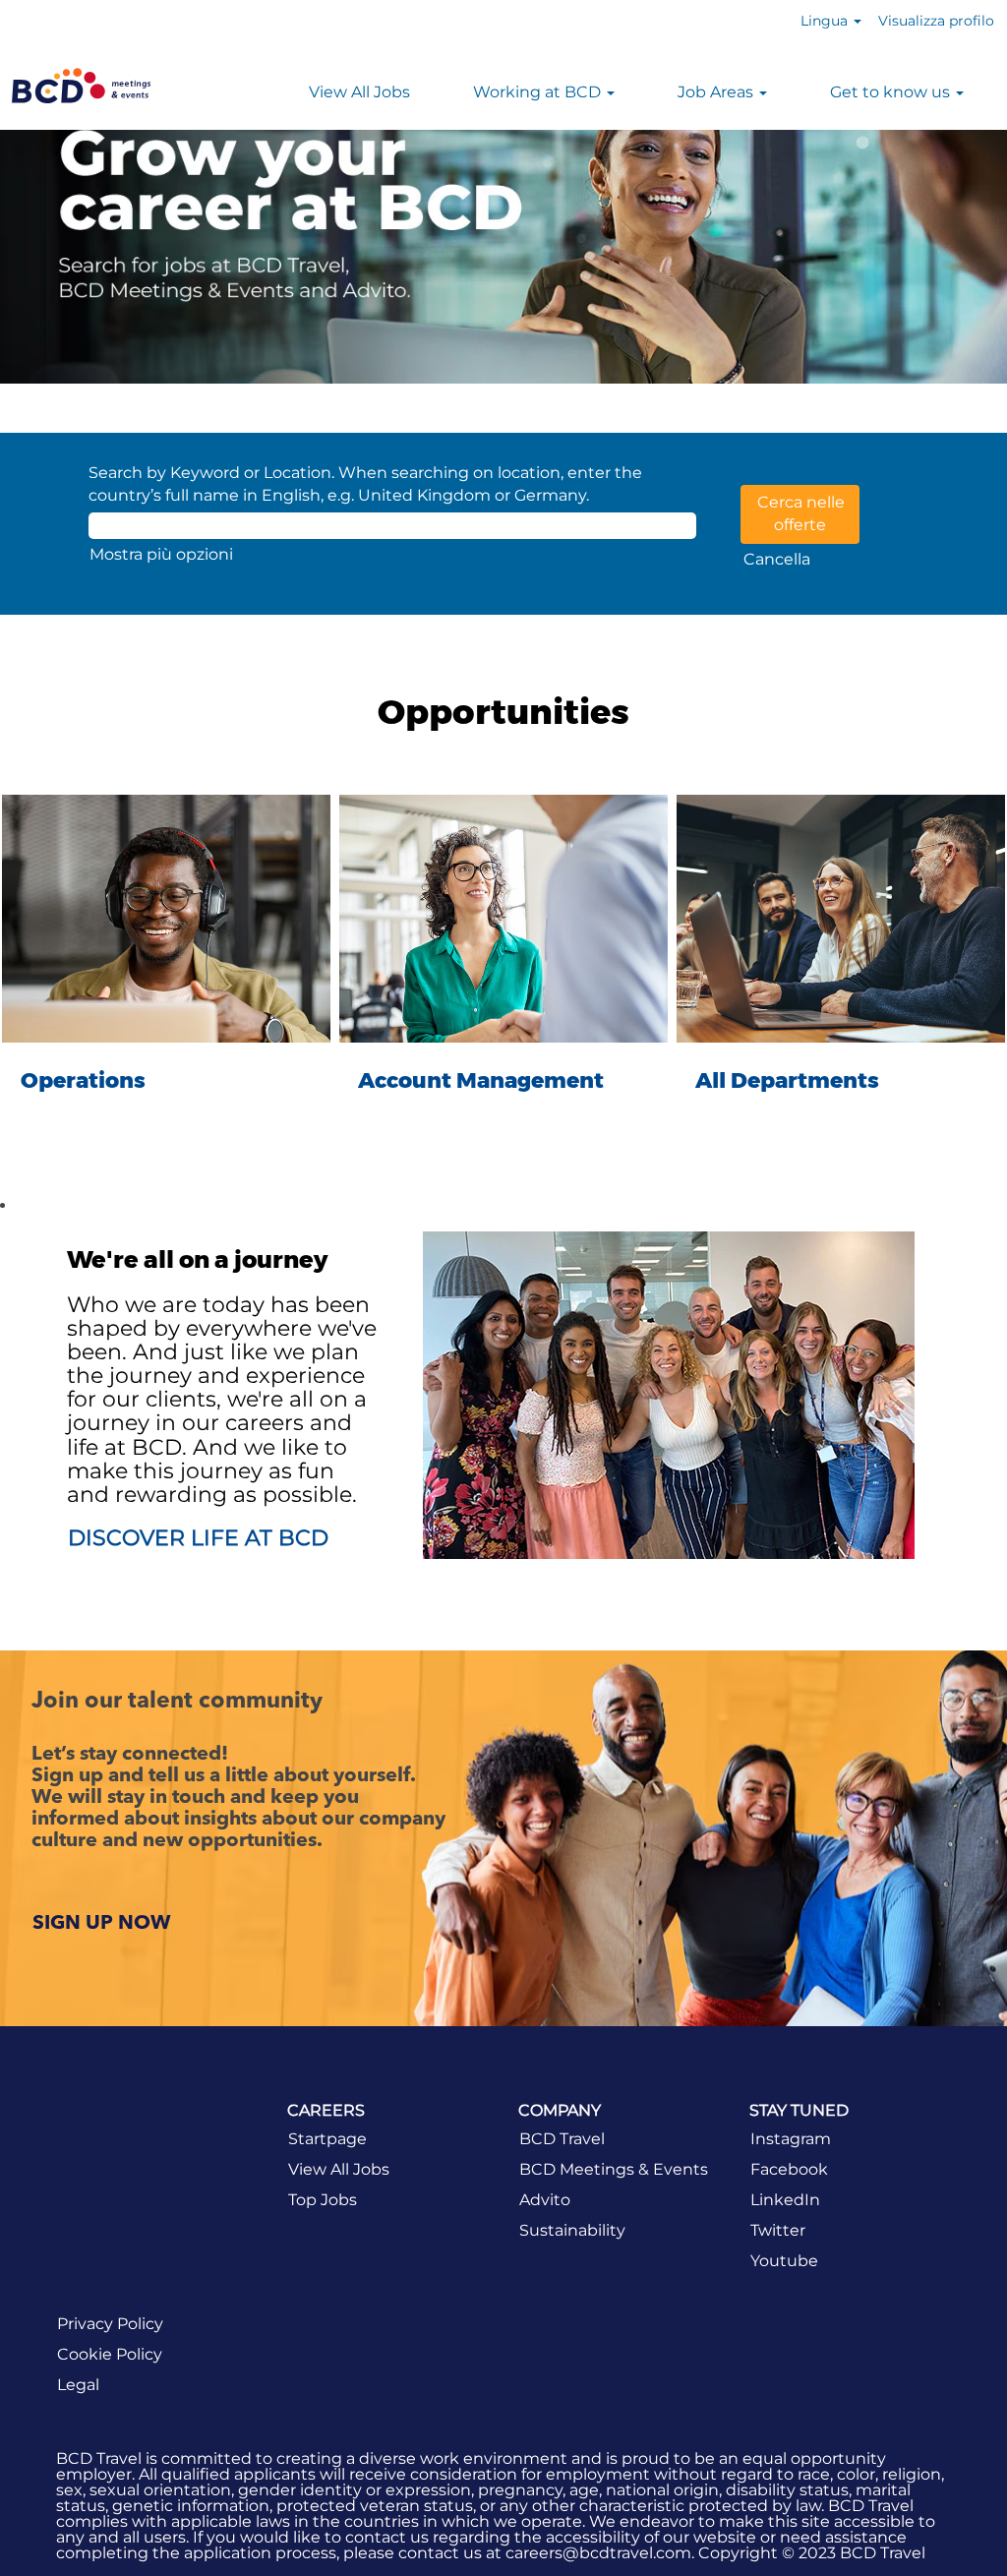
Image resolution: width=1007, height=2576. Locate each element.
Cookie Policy (110, 2355)
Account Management (481, 1080)
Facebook (789, 2170)
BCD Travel (562, 2139)
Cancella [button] (777, 559)
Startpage (327, 2139)
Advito (545, 2200)
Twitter (778, 2231)
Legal (78, 2385)
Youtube (784, 2261)
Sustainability (572, 2231)
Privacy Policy (110, 2324)
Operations (83, 1080)
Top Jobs (323, 2200)
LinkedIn (785, 2200)
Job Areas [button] (717, 92)
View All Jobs (359, 92)
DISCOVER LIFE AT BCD (198, 1538)
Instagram (791, 2139)
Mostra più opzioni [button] (161, 554)
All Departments (787, 1080)
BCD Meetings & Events (614, 2170)
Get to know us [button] (892, 92)
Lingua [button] (826, 21)
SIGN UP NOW (102, 1924)
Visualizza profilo (936, 21)
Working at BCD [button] (539, 92)
